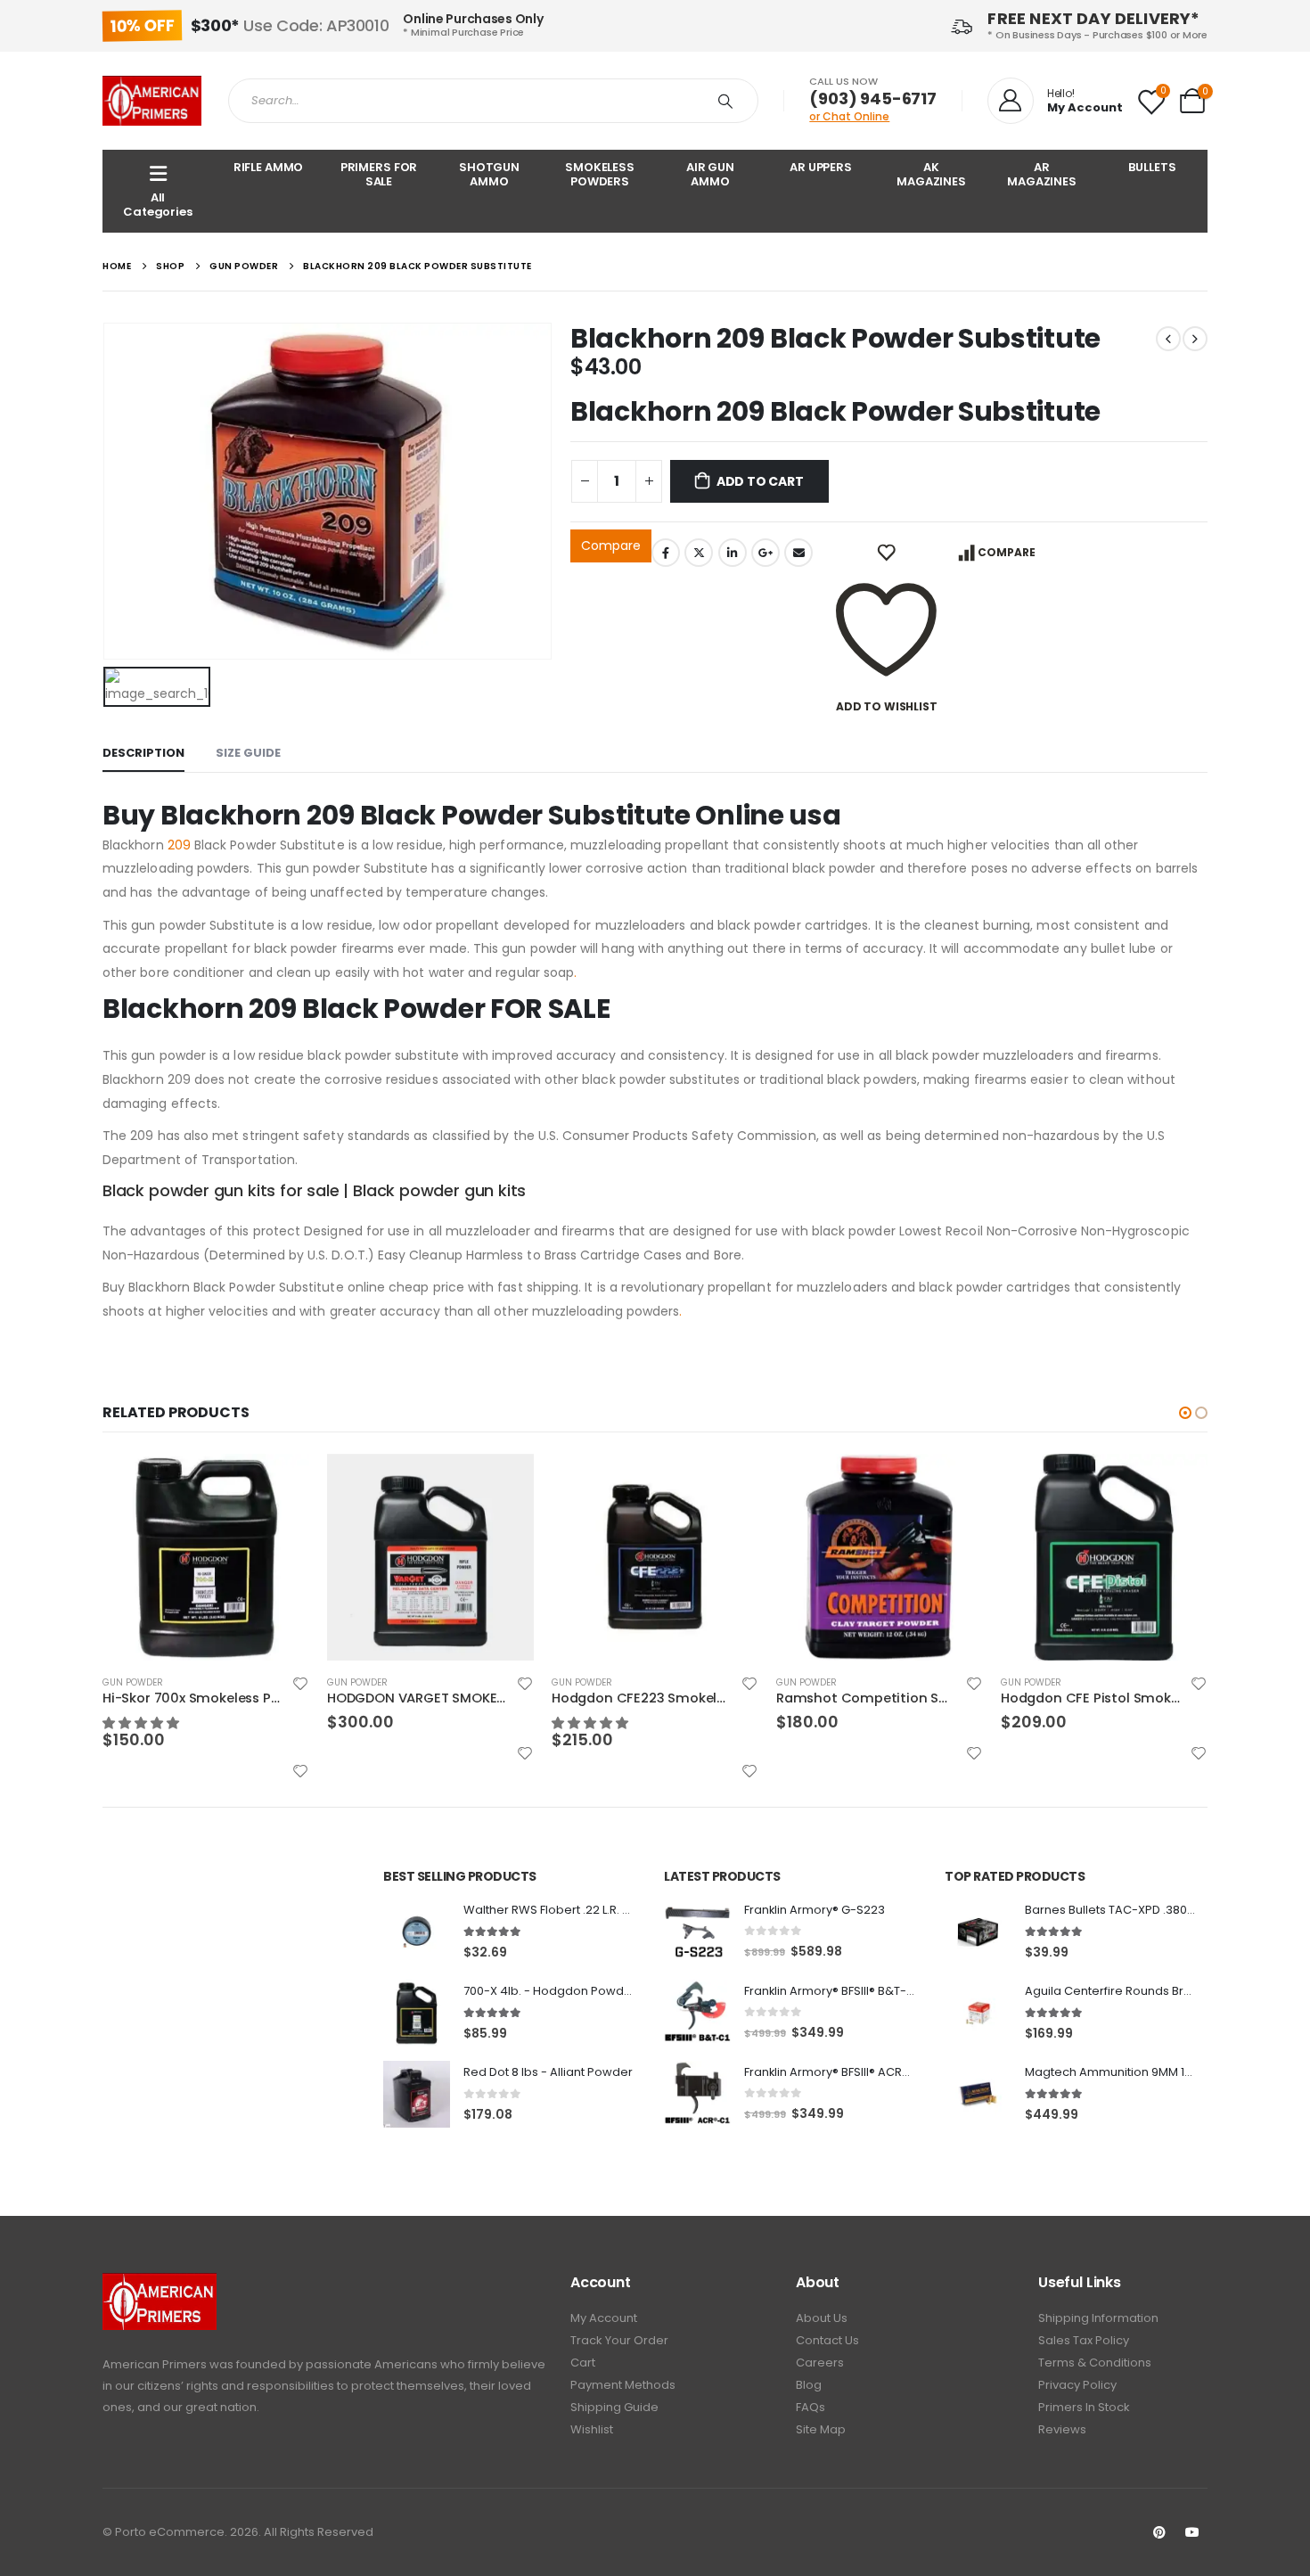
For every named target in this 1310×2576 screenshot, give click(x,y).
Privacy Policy (1077, 2385)
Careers (820, 2363)
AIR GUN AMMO (710, 174)
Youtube (1192, 2532)
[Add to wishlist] (300, 1684)
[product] (206, 1557)
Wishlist (592, 2429)
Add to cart (760, 481)
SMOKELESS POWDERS (600, 174)
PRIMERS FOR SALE (379, 174)
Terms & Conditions (1095, 2363)
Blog (809, 2385)
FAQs (811, 2407)
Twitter (699, 553)
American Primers (155, 2364)
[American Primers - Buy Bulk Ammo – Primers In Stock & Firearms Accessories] (152, 101)
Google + (766, 553)
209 (179, 845)
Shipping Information (1098, 2318)
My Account (604, 2318)
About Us (822, 2318)
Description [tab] (143, 753)
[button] (143, 1723)
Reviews (1062, 2429)
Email (798, 553)
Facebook (666, 553)
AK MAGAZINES (931, 174)
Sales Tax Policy (1084, 2340)
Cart (583, 2363)
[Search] (729, 101)
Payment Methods (623, 2385)
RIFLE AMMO (269, 167)
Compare (611, 546)
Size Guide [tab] (248, 753)
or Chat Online (849, 116)
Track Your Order (619, 2340)
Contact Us (827, 2340)
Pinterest (1159, 2532)
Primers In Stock (1084, 2407)
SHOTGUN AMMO (489, 174)
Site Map (821, 2429)
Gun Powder (133, 1682)
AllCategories (158, 205)
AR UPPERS (821, 167)
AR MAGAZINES (1042, 174)
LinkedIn (733, 553)
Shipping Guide (614, 2407)
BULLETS (1152, 167)
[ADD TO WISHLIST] (886, 553)
